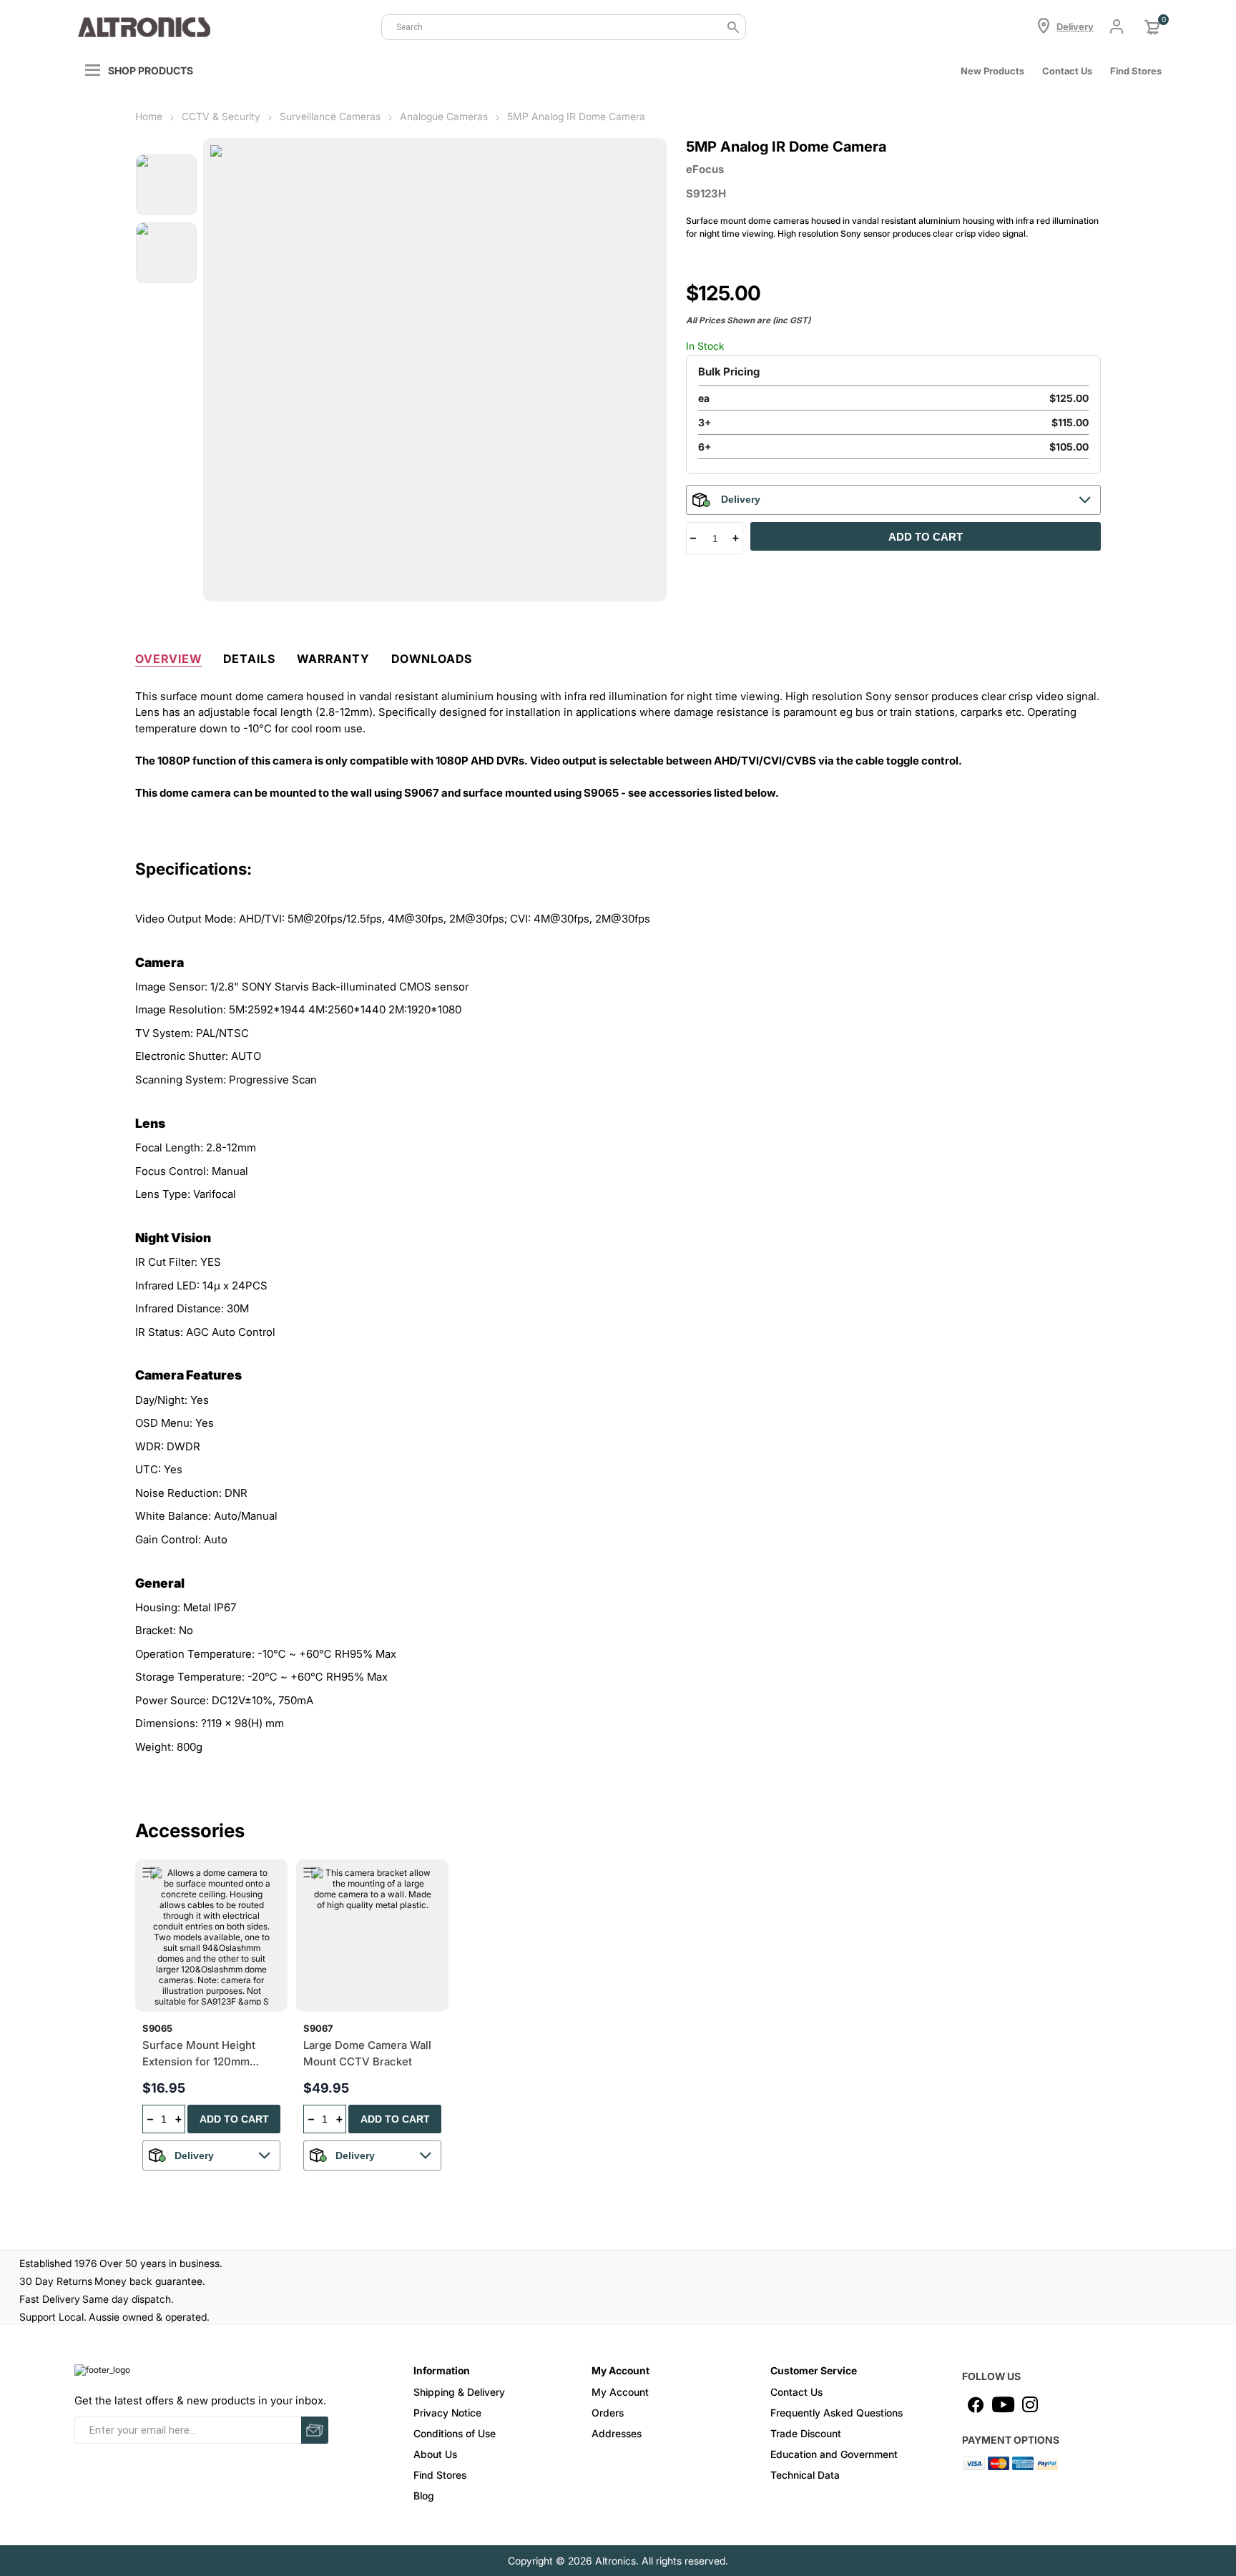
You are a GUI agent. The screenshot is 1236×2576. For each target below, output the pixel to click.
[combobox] (564, 27)
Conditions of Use (455, 2433)
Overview (168, 659)
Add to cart (926, 537)
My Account (620, 2392)
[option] (166, 185)
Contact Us (1067, 71)
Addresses (617, 2433)
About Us (435, 2454)
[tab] (168, 656)
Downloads (432, 659)
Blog (424, 2496)
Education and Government (834, 2454)
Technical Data (805, 2475)
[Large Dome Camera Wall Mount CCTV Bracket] (372, 1936)
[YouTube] (1003, 2404)
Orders (608, 2413)
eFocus (705, 169)
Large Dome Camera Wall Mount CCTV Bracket (367, 2053)
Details (249, 659)
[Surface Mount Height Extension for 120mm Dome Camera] (211, 1936)
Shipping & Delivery (459, 2392)
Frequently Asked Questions (837, 2413)
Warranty (333, 659)
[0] (1152, 27)
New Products (992, 71)
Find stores (1136, 71)
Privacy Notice (447, 2413)
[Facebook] (976, 2404)
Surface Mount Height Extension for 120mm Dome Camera (199, 2054)
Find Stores (440, 2475)
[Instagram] (1030, 2404)
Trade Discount (806, 2433)
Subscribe (315, 2430)
